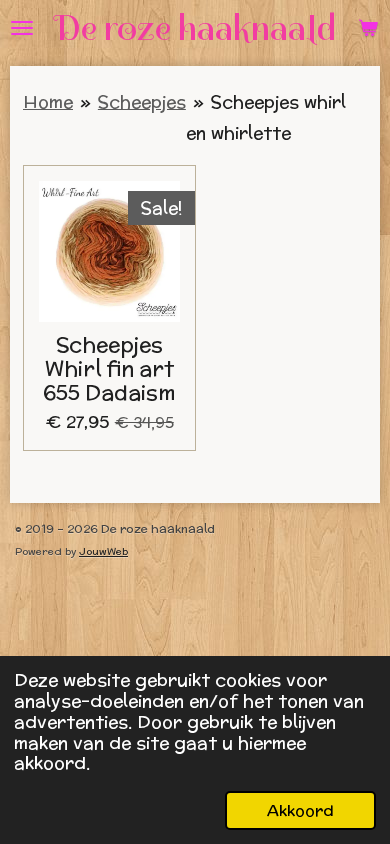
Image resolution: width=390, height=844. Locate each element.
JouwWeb (103, 551)
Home (48, 101)
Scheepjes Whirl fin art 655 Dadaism (109, 368)
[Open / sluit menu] (22, 28)
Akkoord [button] (300, 810)
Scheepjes (142, 101)
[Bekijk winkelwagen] (368, 28)
